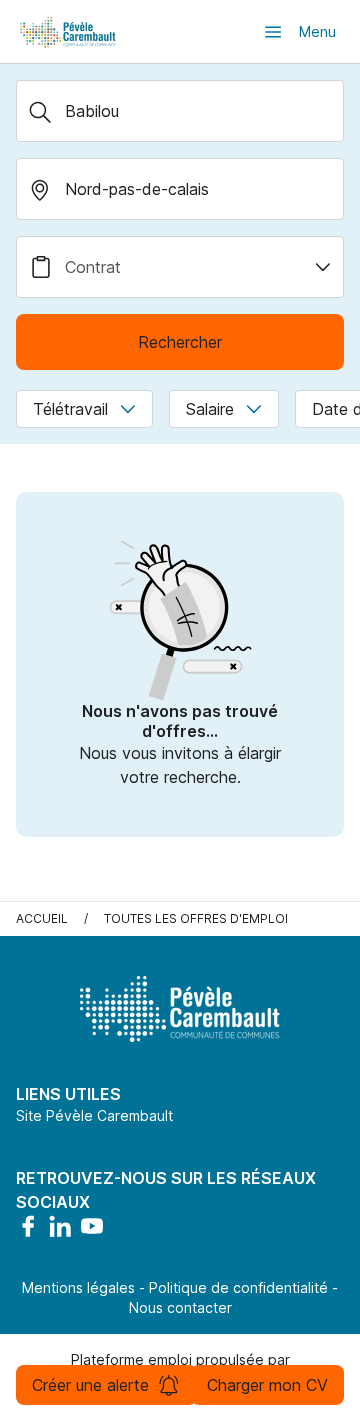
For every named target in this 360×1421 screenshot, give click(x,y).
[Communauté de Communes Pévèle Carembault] (69, 31)
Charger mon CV (267, 1385)
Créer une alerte (90, 1385)
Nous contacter (180, 1307)
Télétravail (70, 409)
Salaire (210, 409)
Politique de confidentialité (238, 1287)
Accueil (42, 918)
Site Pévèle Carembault (94, 1115)
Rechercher (180, 342)
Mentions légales (78, 1287)
